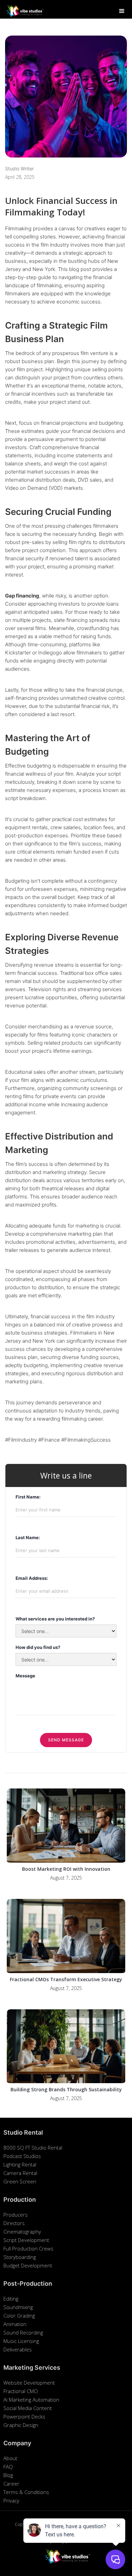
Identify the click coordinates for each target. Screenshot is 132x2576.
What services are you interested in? (55, 1619)
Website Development (29, 2383)
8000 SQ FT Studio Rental (33, 2148)
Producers (16, 2215)
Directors (14, 2223)
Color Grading (19, 2316)
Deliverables (18, 2349)
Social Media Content (28, 2408)
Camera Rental (20, 2173)
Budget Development (28, 2265)
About (10, 2458)
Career (11, 2484)
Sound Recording (23, 2332)
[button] (122, 11)
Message (25, 1676)
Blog (8, 2475)
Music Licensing (21, 2341)
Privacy (11, 2500)
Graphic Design (21, 2425)
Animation (15, 2324)
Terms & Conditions (26, 2492)
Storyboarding (20, 2257)
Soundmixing (18, 2307)
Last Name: (28, 1537)
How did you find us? (38, 1647)
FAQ (8, 2467)
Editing (11, 2299)
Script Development (26, 2240)
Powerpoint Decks (24, 2416)
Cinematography (22, 2232)
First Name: (28, 1497)
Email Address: (32, 1578)
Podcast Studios (22, 2156)
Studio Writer (19, 169)
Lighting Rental (20, 2164)
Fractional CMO (21, 2391)
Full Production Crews (28, 2248)
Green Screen (20, 2181)
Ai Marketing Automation (31, 2400)
